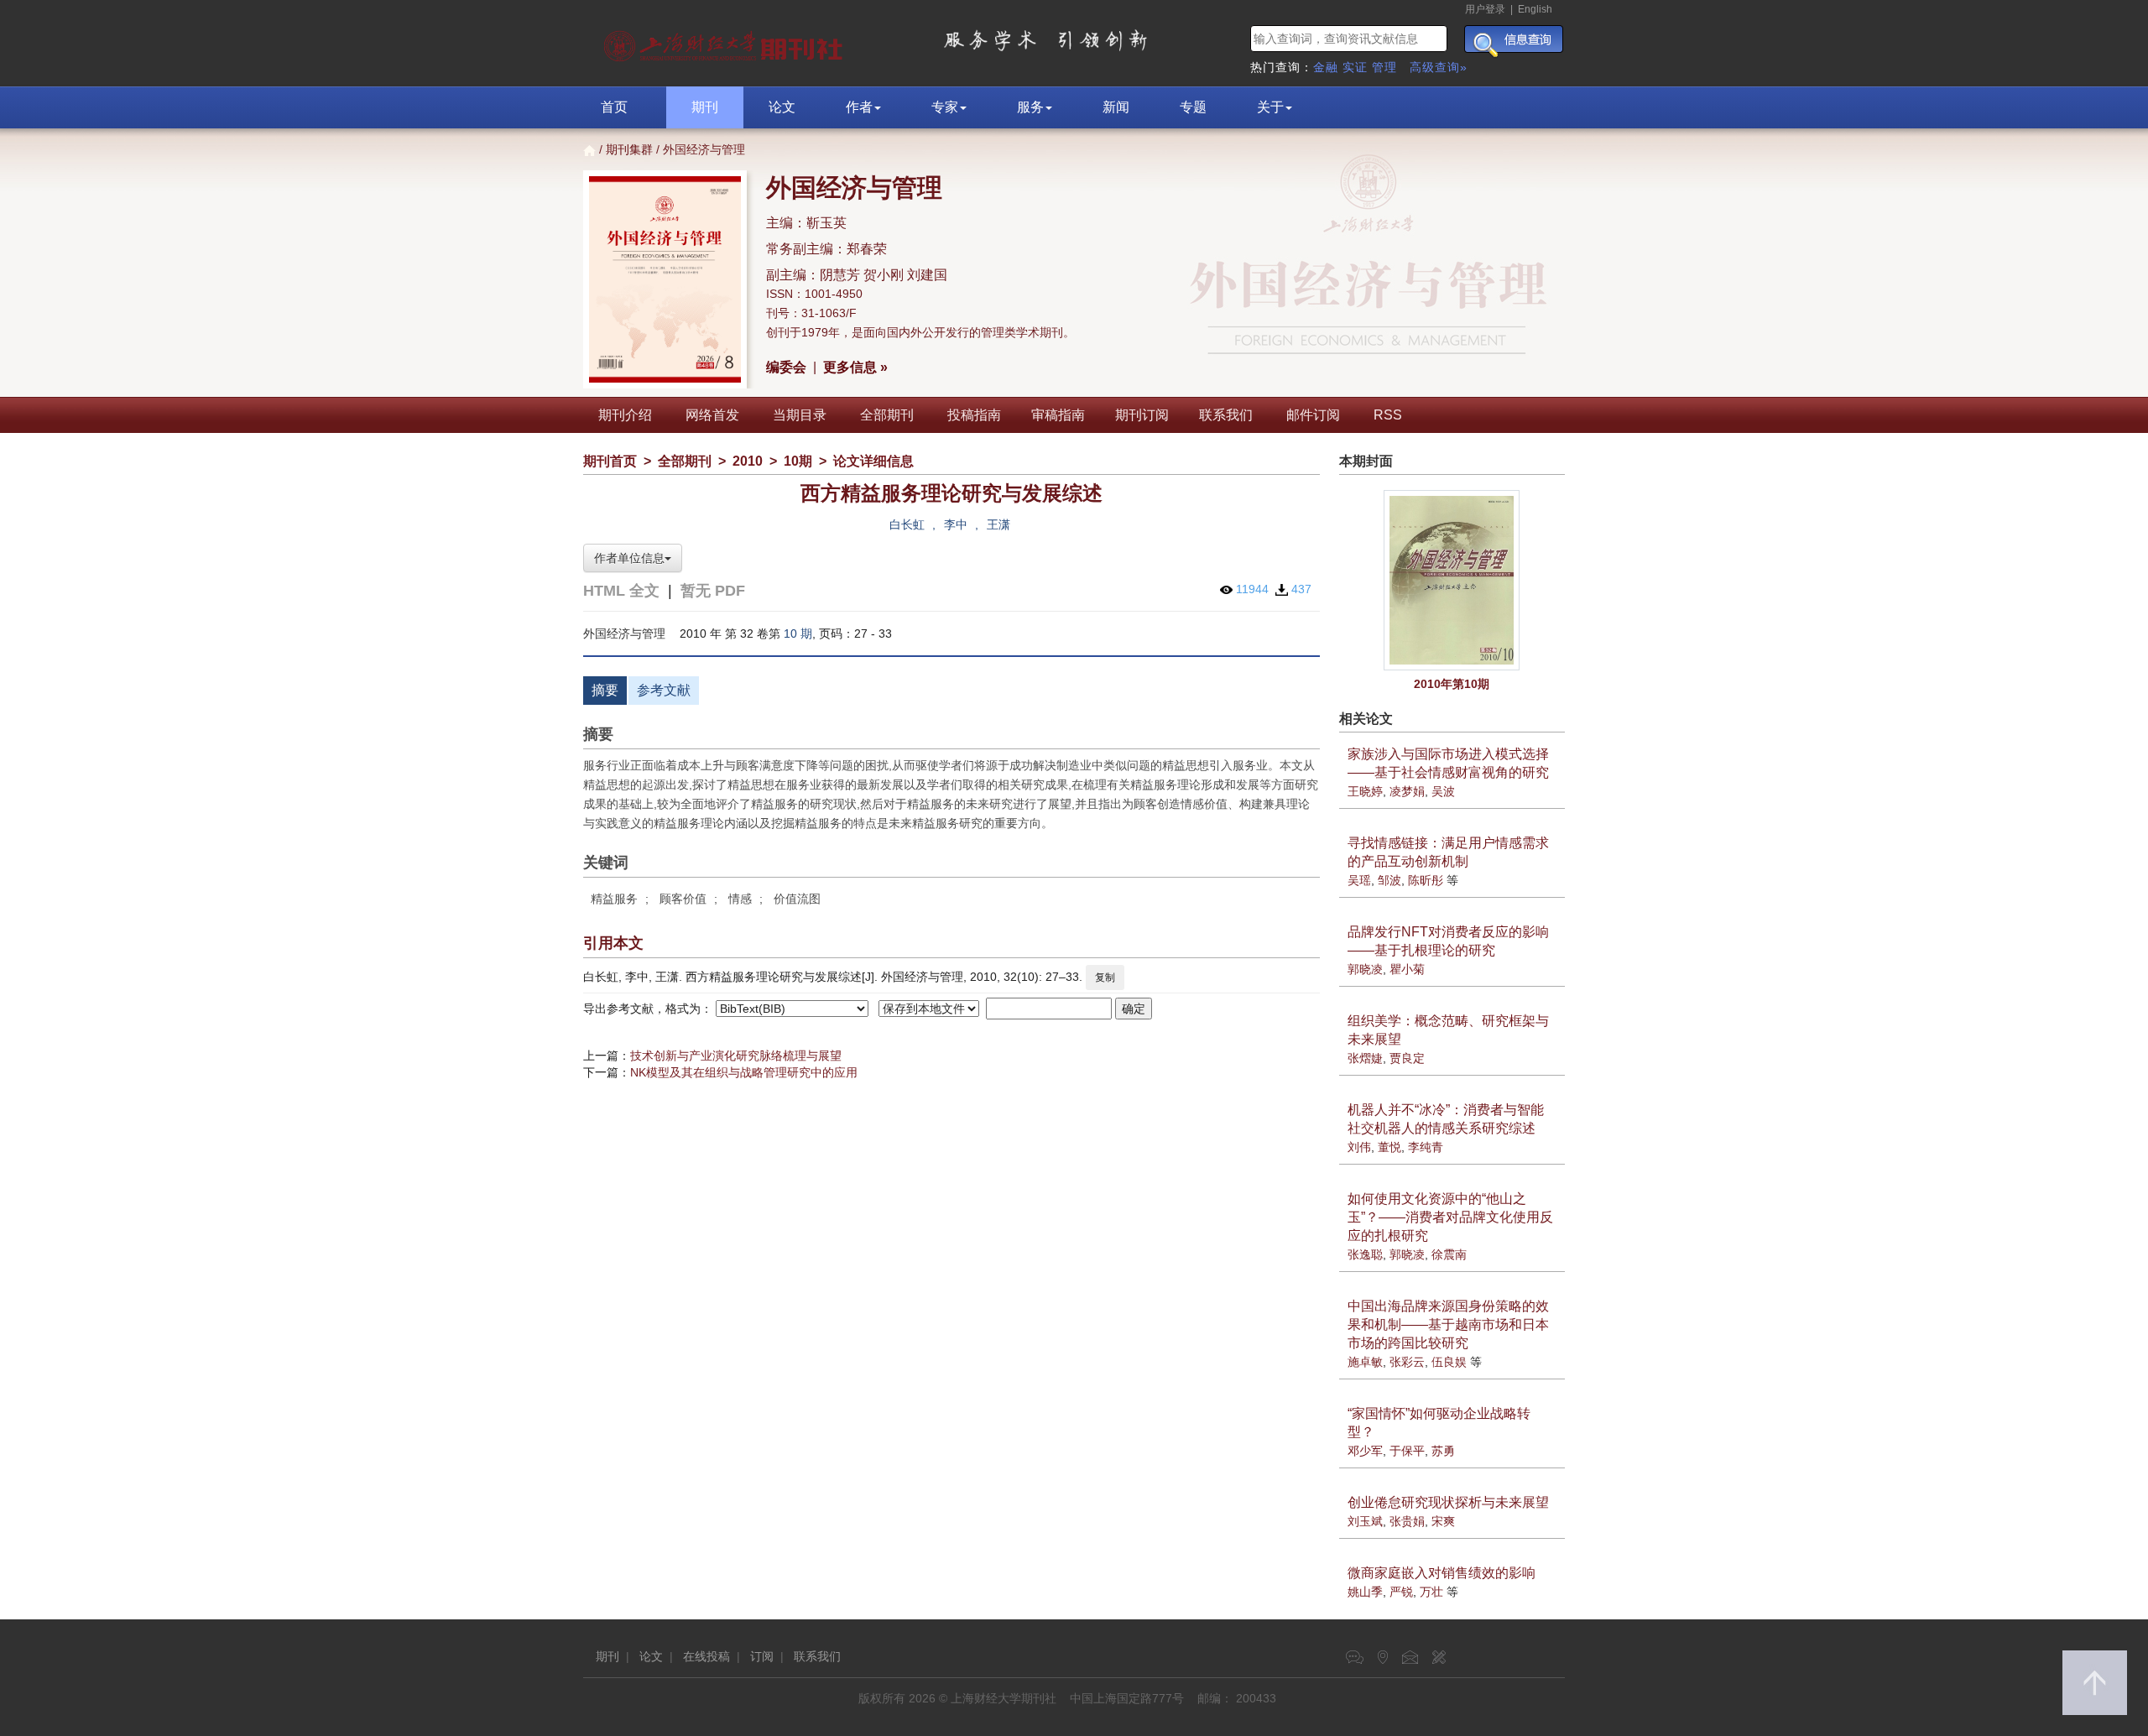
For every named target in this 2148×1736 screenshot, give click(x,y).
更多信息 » (855, 367)
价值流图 (797, 899)
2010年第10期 (1452, 684)
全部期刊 (887, 415)
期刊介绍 (625, 415)
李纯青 (1426, 1147)
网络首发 (712, 415)
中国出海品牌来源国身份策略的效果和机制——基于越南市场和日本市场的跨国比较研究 (1448, 1324)
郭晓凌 (1365, 969)
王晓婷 (1365, 791)
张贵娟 (1407, 1521)
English (1535, 9)
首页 (614, 107)
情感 (740, 899)
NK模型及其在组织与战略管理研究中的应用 (744, 1072)
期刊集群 (629, 149)
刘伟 (1359, 1147)
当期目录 (800, 415)
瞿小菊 (1407, 969)
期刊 (705, 107)
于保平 (1407, 1451)
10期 (798, 461)
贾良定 (1407, 1058)
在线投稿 (706, 1656)
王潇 (998, 524)
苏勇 (1443, 1451)
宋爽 (1443, 1521)
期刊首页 (610, 461)
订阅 (762, 1656)
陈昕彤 (1426, 880)
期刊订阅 (1142, 415)
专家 (945, 107)
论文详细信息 (873, 461)
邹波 (1389, 880)
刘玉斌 (1365, 1521)
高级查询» (1439, 67)
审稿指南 (1058, 415)
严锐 (1401, 1592)
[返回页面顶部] (2095, 1683)
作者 (859, 107)
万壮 (1431, 1592)
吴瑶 (1359, 880)
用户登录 (1485, 9)
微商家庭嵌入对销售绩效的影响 (1442, 1573)
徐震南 (1449, 1254)
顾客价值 (683, 899)
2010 (748, 461)
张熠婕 (1365, 1058)
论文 (782, 107)
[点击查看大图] (1452, 580)
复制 (1105, 977)
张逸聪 (1365, 1254)
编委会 (786, 367)
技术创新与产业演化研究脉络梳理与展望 (736, 1056)
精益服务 (614, 899)
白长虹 (907, 524)
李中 (956, 524)
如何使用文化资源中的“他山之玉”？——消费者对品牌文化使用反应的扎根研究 (1450, 1217)
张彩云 (1407, 1362)
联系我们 (1226, 415)
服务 (1030, 107)
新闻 (1116, 107)
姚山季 (1365, 1592)
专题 (1193, 107)
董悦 (1389, 1147)
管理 (1384, 67)
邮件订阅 (1313, 415)
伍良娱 (1449, 1362)
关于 (1270, 107)
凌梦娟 (1407, 791)
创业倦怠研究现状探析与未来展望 (1448, 1502)
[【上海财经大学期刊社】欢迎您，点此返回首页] (725, 42)
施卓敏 (1365, 1362)
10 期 (798, 633)
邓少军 (1365, 1451)
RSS (1388, 415)
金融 (1326, 67)
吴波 (1443, 791)
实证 (1355, 67)
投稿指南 (974, 415)
